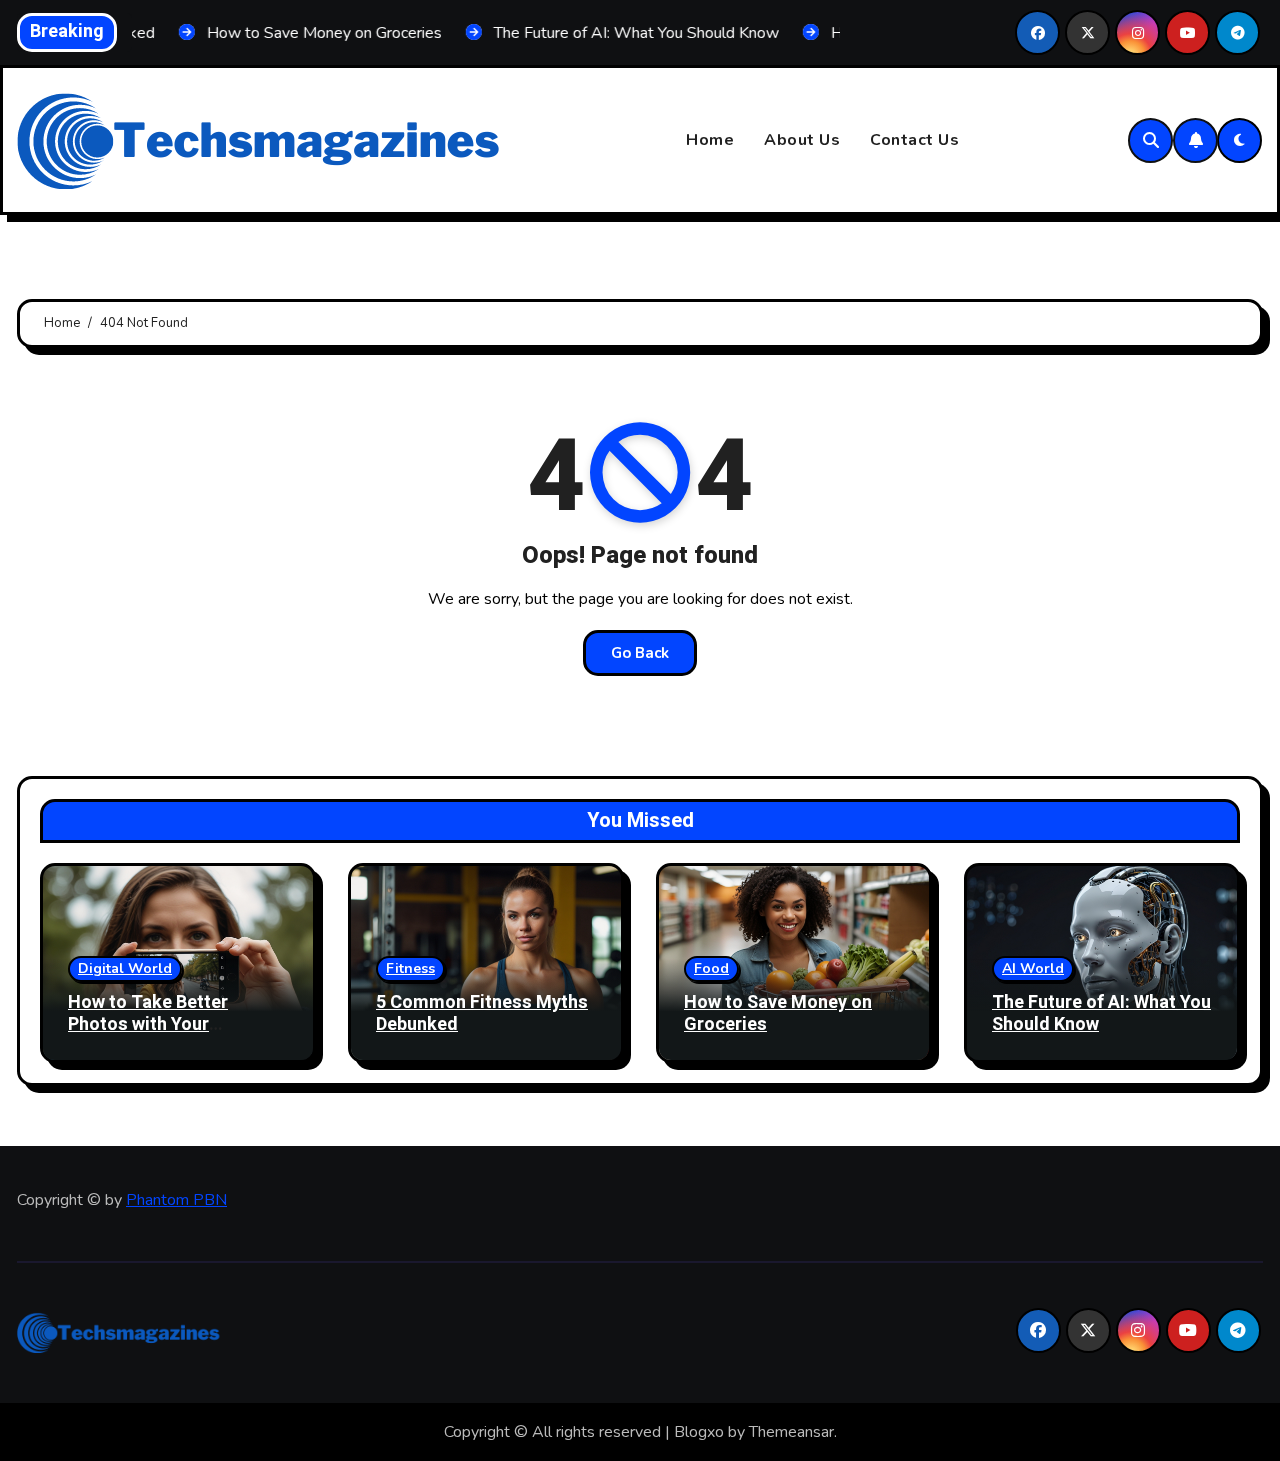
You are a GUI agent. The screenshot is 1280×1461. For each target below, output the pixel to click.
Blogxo (699, 1432)
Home (710, 140)
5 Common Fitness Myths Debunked (482, 1013)
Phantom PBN (176, 1200)
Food (711, 968)
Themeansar (791, 1432)
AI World (1033, 968)
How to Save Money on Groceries (778, 1013)
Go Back (640, 653)
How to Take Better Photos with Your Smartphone (148, 1024)
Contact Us (914, 140)
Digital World (125, 968)
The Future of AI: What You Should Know (1101, 1013)
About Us (802, 140)
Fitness (410, 968)
